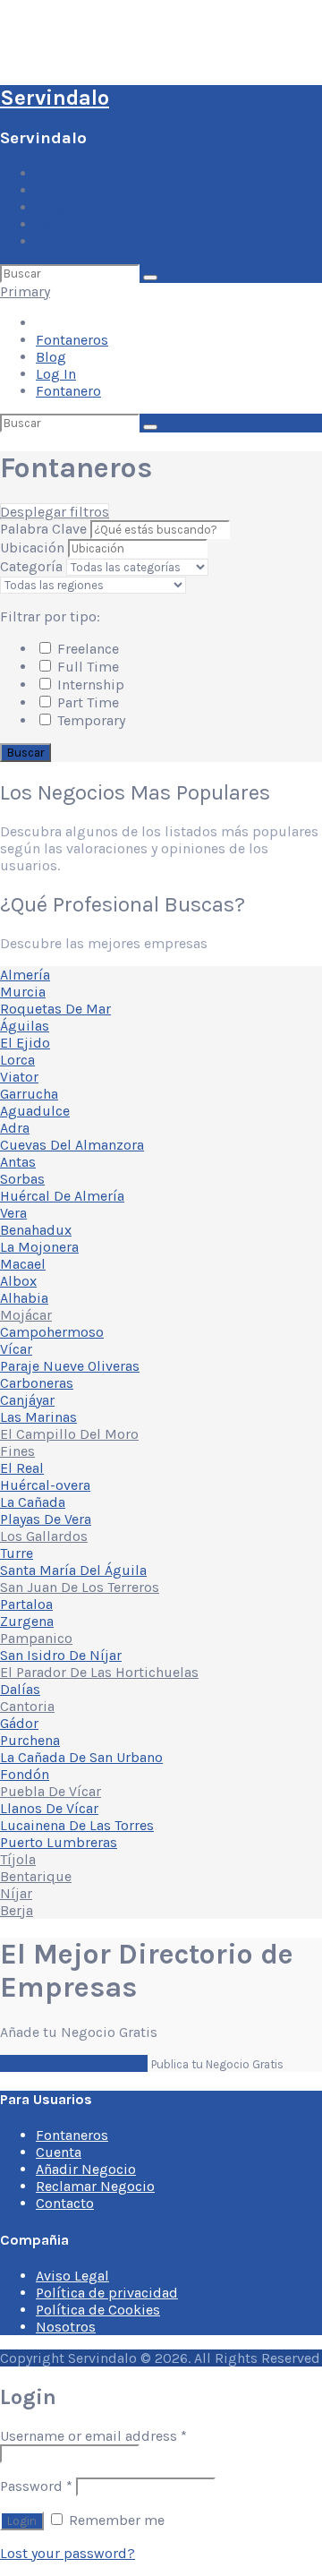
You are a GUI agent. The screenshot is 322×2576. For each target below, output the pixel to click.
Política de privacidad (107, 2293)
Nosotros (66, 2327)
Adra (15, 1128)
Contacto (65, 2203)
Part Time (86, 702)
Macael (23, 1264)
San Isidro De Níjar (61, 1655)
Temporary (89, 720)
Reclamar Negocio (95, 2186)
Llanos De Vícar (49, 1808)
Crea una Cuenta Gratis (74, 2063)
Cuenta (59, 2152)
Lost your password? (68, 2553)
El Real (22, 1468)
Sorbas (22, 1179)
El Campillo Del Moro (69, 1434)
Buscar (25, 753)
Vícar (16, 1349)
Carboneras (37, 1383)
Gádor (19, 1723)
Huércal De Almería (62, 1196)
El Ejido (25, 1043)
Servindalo (55, 98)
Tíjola (18, 1859)
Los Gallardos (44, 1536)
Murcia (23, 992)
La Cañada (33, 1502)
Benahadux (36, 1230)
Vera (13, 1213)
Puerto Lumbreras (59, 1842)
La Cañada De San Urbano (81, 1757)
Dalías (20, 1689)
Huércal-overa (45, 1485)
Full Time (86, 667)
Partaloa (26, 1604)
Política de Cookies (98, 2310)
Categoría (31, 566)
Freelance (86, 649)
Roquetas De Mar (55, 1009)
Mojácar (26, 1315)
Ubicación (32, 548)
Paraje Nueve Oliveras (70, 1366)
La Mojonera (39, 1247)
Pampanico (36, 1638)
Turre (17, 1553)
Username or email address (93, 2436)
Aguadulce (35, 1111)
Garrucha (29, 1094)
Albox (18, 1281)
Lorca (17, 1060)
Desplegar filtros (55, 512)
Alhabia (24, 1298)
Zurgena (27, 1621)
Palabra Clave (45, 529)
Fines (17, 1451)
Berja (17, 1910)
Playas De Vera (46, 1519)
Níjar (16, 1893)
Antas (18, 1162)
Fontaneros (72, 190)
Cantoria (27, 1706)
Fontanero (68, 241)
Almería (25, 975)
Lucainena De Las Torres (77, 1825)
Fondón (25, 1774)
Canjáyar (27, 1400)
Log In (56, 224)
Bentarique (36, 1876)
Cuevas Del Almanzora (72, 1145)
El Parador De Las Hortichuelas (99, 1672)
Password (36, 2486)
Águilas (25, 1026)
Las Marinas (38, 1417)
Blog (51, 207)
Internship (89, 685)
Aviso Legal (72, 2276)
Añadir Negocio (86, 2169)
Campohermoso (52, 1332)
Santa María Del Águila (73, 1570)
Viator (19, 1077)
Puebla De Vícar (51, 1791)
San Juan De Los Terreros (80, 1587)
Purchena (30, 1740)
